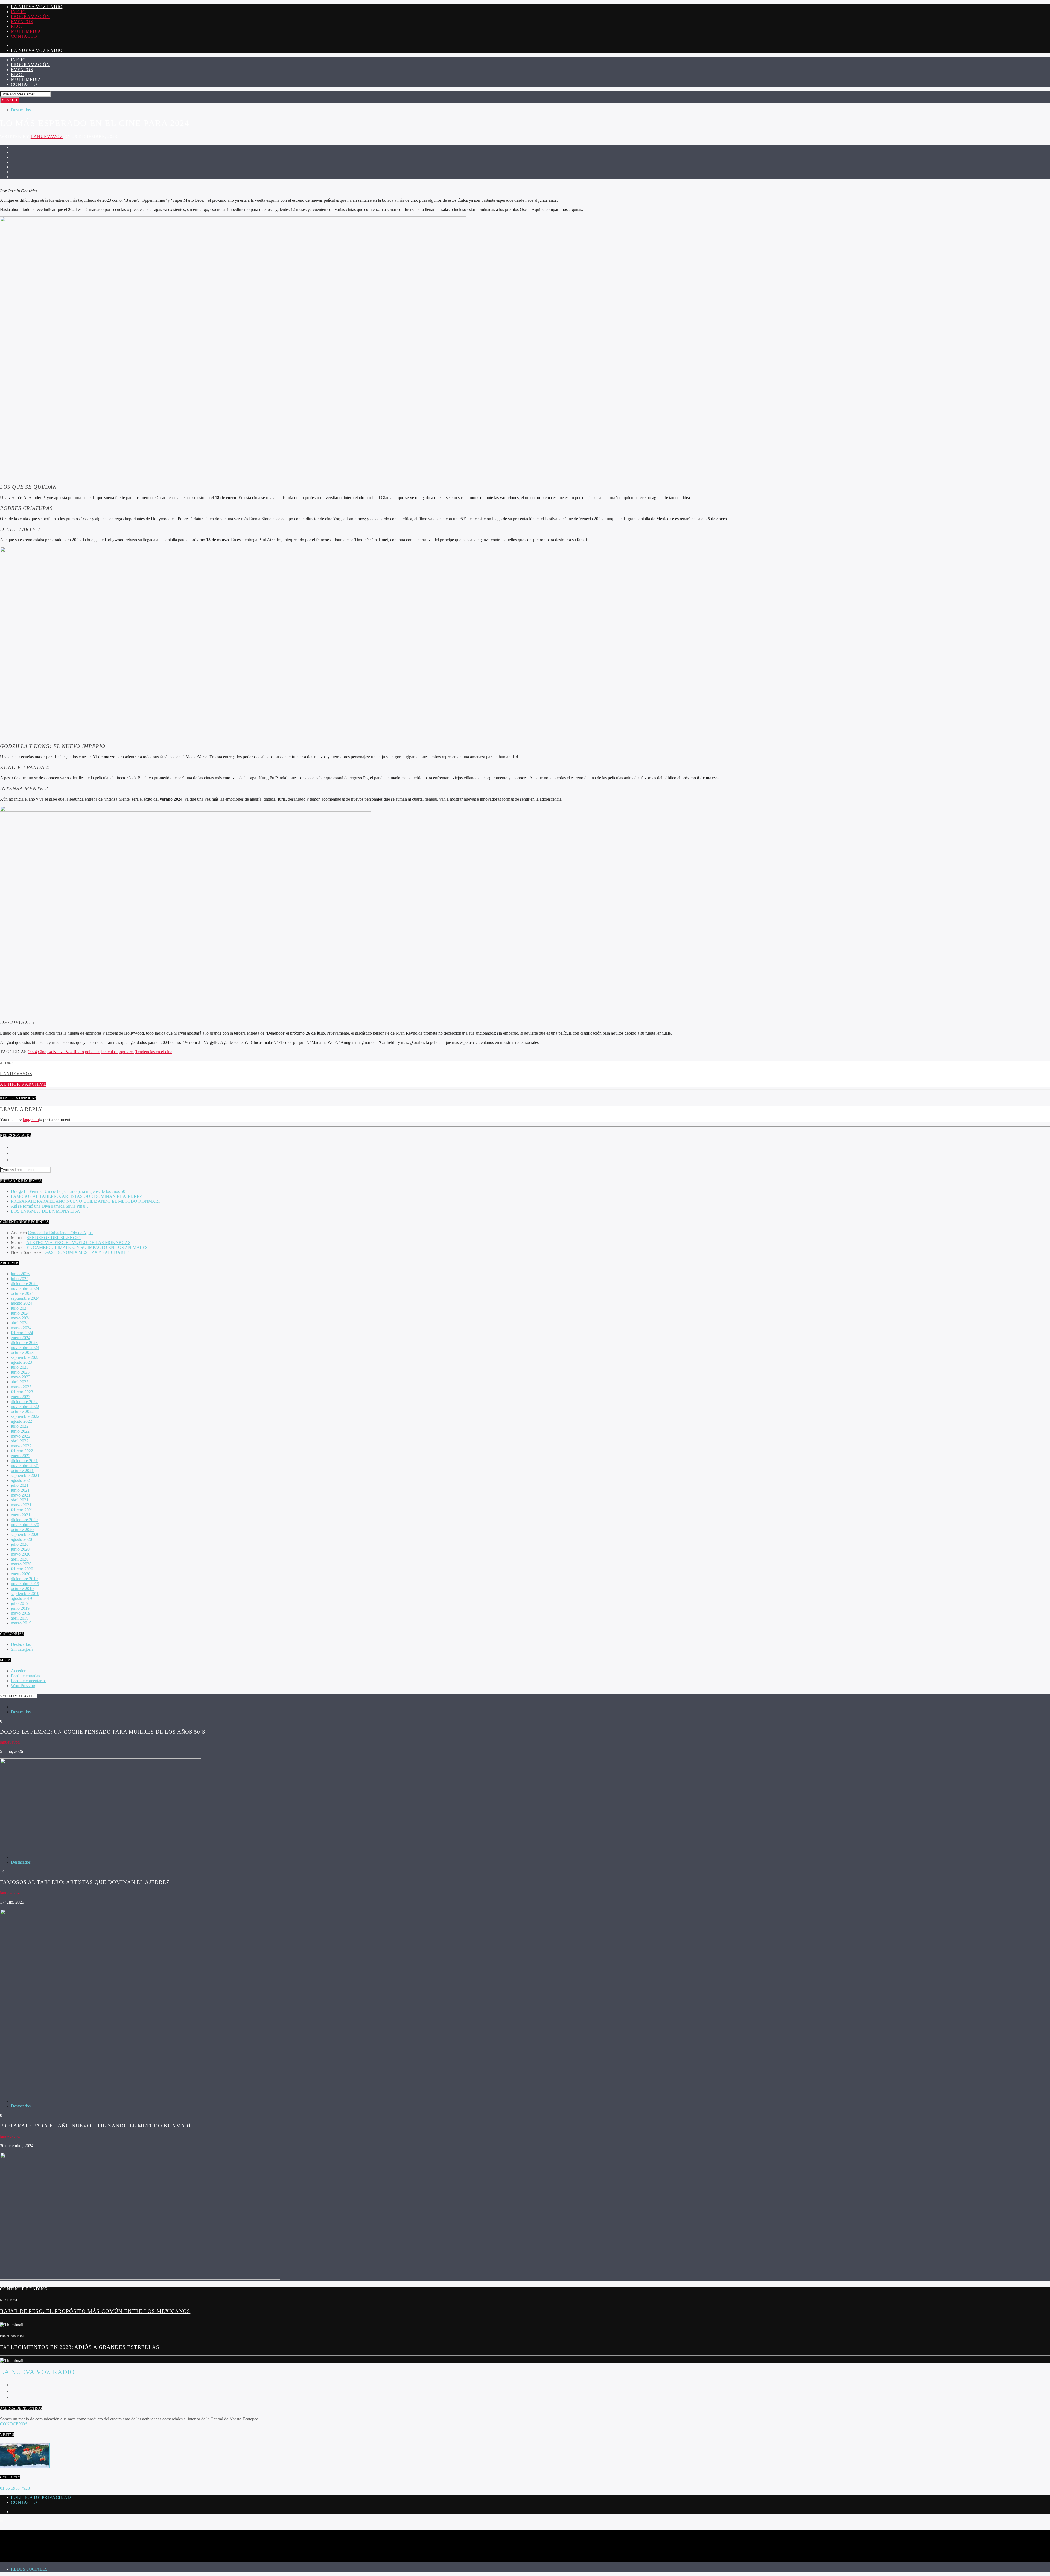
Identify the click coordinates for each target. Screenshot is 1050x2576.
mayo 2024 (21, 1318)
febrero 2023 (22, 1392)
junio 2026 (20, 1274)
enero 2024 (21, 1338)
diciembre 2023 (24, 1343)
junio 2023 (20, 1372)
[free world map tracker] (25, 2467)
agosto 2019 (21, 1598)
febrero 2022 (22, 1451)
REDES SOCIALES (29, 2569)
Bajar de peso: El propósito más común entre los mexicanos (95, 2311)
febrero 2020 (22, 1569)
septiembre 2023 (25, 1357)
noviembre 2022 (25, 1406)
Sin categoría (22, 1649)
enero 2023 (21, 1397)
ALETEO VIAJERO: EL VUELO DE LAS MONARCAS (78, 1242)
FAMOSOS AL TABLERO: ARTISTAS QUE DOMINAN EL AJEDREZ (77, 1196)
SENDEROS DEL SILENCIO (54, 1238)
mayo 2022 (21, 1436)
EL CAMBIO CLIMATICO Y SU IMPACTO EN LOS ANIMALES (87, 1247)
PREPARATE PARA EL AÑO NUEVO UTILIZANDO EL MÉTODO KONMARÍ (85, 1201)
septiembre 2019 (25, 1593)
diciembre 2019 (24, 1579)
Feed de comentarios (29, 1681)
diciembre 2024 (24, 1283)
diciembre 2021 (24, 1461)
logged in (31, 1119)
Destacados (21, 110)
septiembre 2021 (25, 1475)
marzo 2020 (21, 1564)
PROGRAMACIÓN (30, 17)
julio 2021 (20, 1485)
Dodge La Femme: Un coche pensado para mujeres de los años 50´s (70, 1191)
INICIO (18, 12)
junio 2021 (20, 1490)
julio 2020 (20, 1544)
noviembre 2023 (25, 1347)
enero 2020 (21, 1574)
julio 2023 (20, 1367)
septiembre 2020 (25, 1534)
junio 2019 (20, 1608)
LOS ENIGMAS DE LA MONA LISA (46, 1211)
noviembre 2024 (25, 1288)
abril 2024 (20, 1323)
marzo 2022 (21, 1446)
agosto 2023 (21, 1362)
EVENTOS (22, 21)
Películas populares (118, 1052)
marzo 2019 (21, 1623)
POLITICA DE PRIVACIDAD (41, 2497)
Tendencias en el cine (154, 1052)
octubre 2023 (22, 1352)
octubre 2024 (22, 1293)
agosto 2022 (21, 1421)
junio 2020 (20, 1549)
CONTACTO (24, 36)
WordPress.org (24, 1686)
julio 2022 (20, 1426)
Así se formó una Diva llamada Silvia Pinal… (50, 1206)
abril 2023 (20, 1382)
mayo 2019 (21, 1613)
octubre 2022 (22, 1411)
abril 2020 (20, 1559)
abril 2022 (20, 1441)
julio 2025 (20, 1279)
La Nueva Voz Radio (37, 7)
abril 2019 (20, 1618)
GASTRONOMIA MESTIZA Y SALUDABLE (87, 1252)
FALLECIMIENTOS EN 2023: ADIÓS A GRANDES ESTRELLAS (80, 2347)
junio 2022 (20, 1431)
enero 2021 (21, 1515)
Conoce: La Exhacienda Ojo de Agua (60, 1233)
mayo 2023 (21, 1377)
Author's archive (23, 1084)
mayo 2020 (21, 1554)
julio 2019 (20, 1603)
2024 (33, 1052)
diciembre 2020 (24, 1520)
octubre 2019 (22, 1589)
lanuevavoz (47, 137)
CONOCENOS (14, 2424)
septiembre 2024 (25, 1298)
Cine (42, 1052)
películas (93, 1052)
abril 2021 (20, 1500)
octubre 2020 (22, 1530)
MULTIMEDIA (26, 31)
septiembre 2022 (25, 1416)
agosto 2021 (21, 1480)
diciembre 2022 (24, 1402)
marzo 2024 (21, 1328)
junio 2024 (20, 1313)
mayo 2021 (21, 1495)
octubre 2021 (22, 1470)
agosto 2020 (21, 1539)
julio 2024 (20, 1308)
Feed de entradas (25, 1676)
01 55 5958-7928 (15, 2488)
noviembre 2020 (25, 1525)
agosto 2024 (21, 1303)
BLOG (17, 26)
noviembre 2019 (25, 1584)
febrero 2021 (22, 1510)
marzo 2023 (21, 1387)
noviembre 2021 (25, 1466)
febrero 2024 (22, 1333)
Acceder (18, 1671)
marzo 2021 (21, 1505)
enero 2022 (21, 1456)
